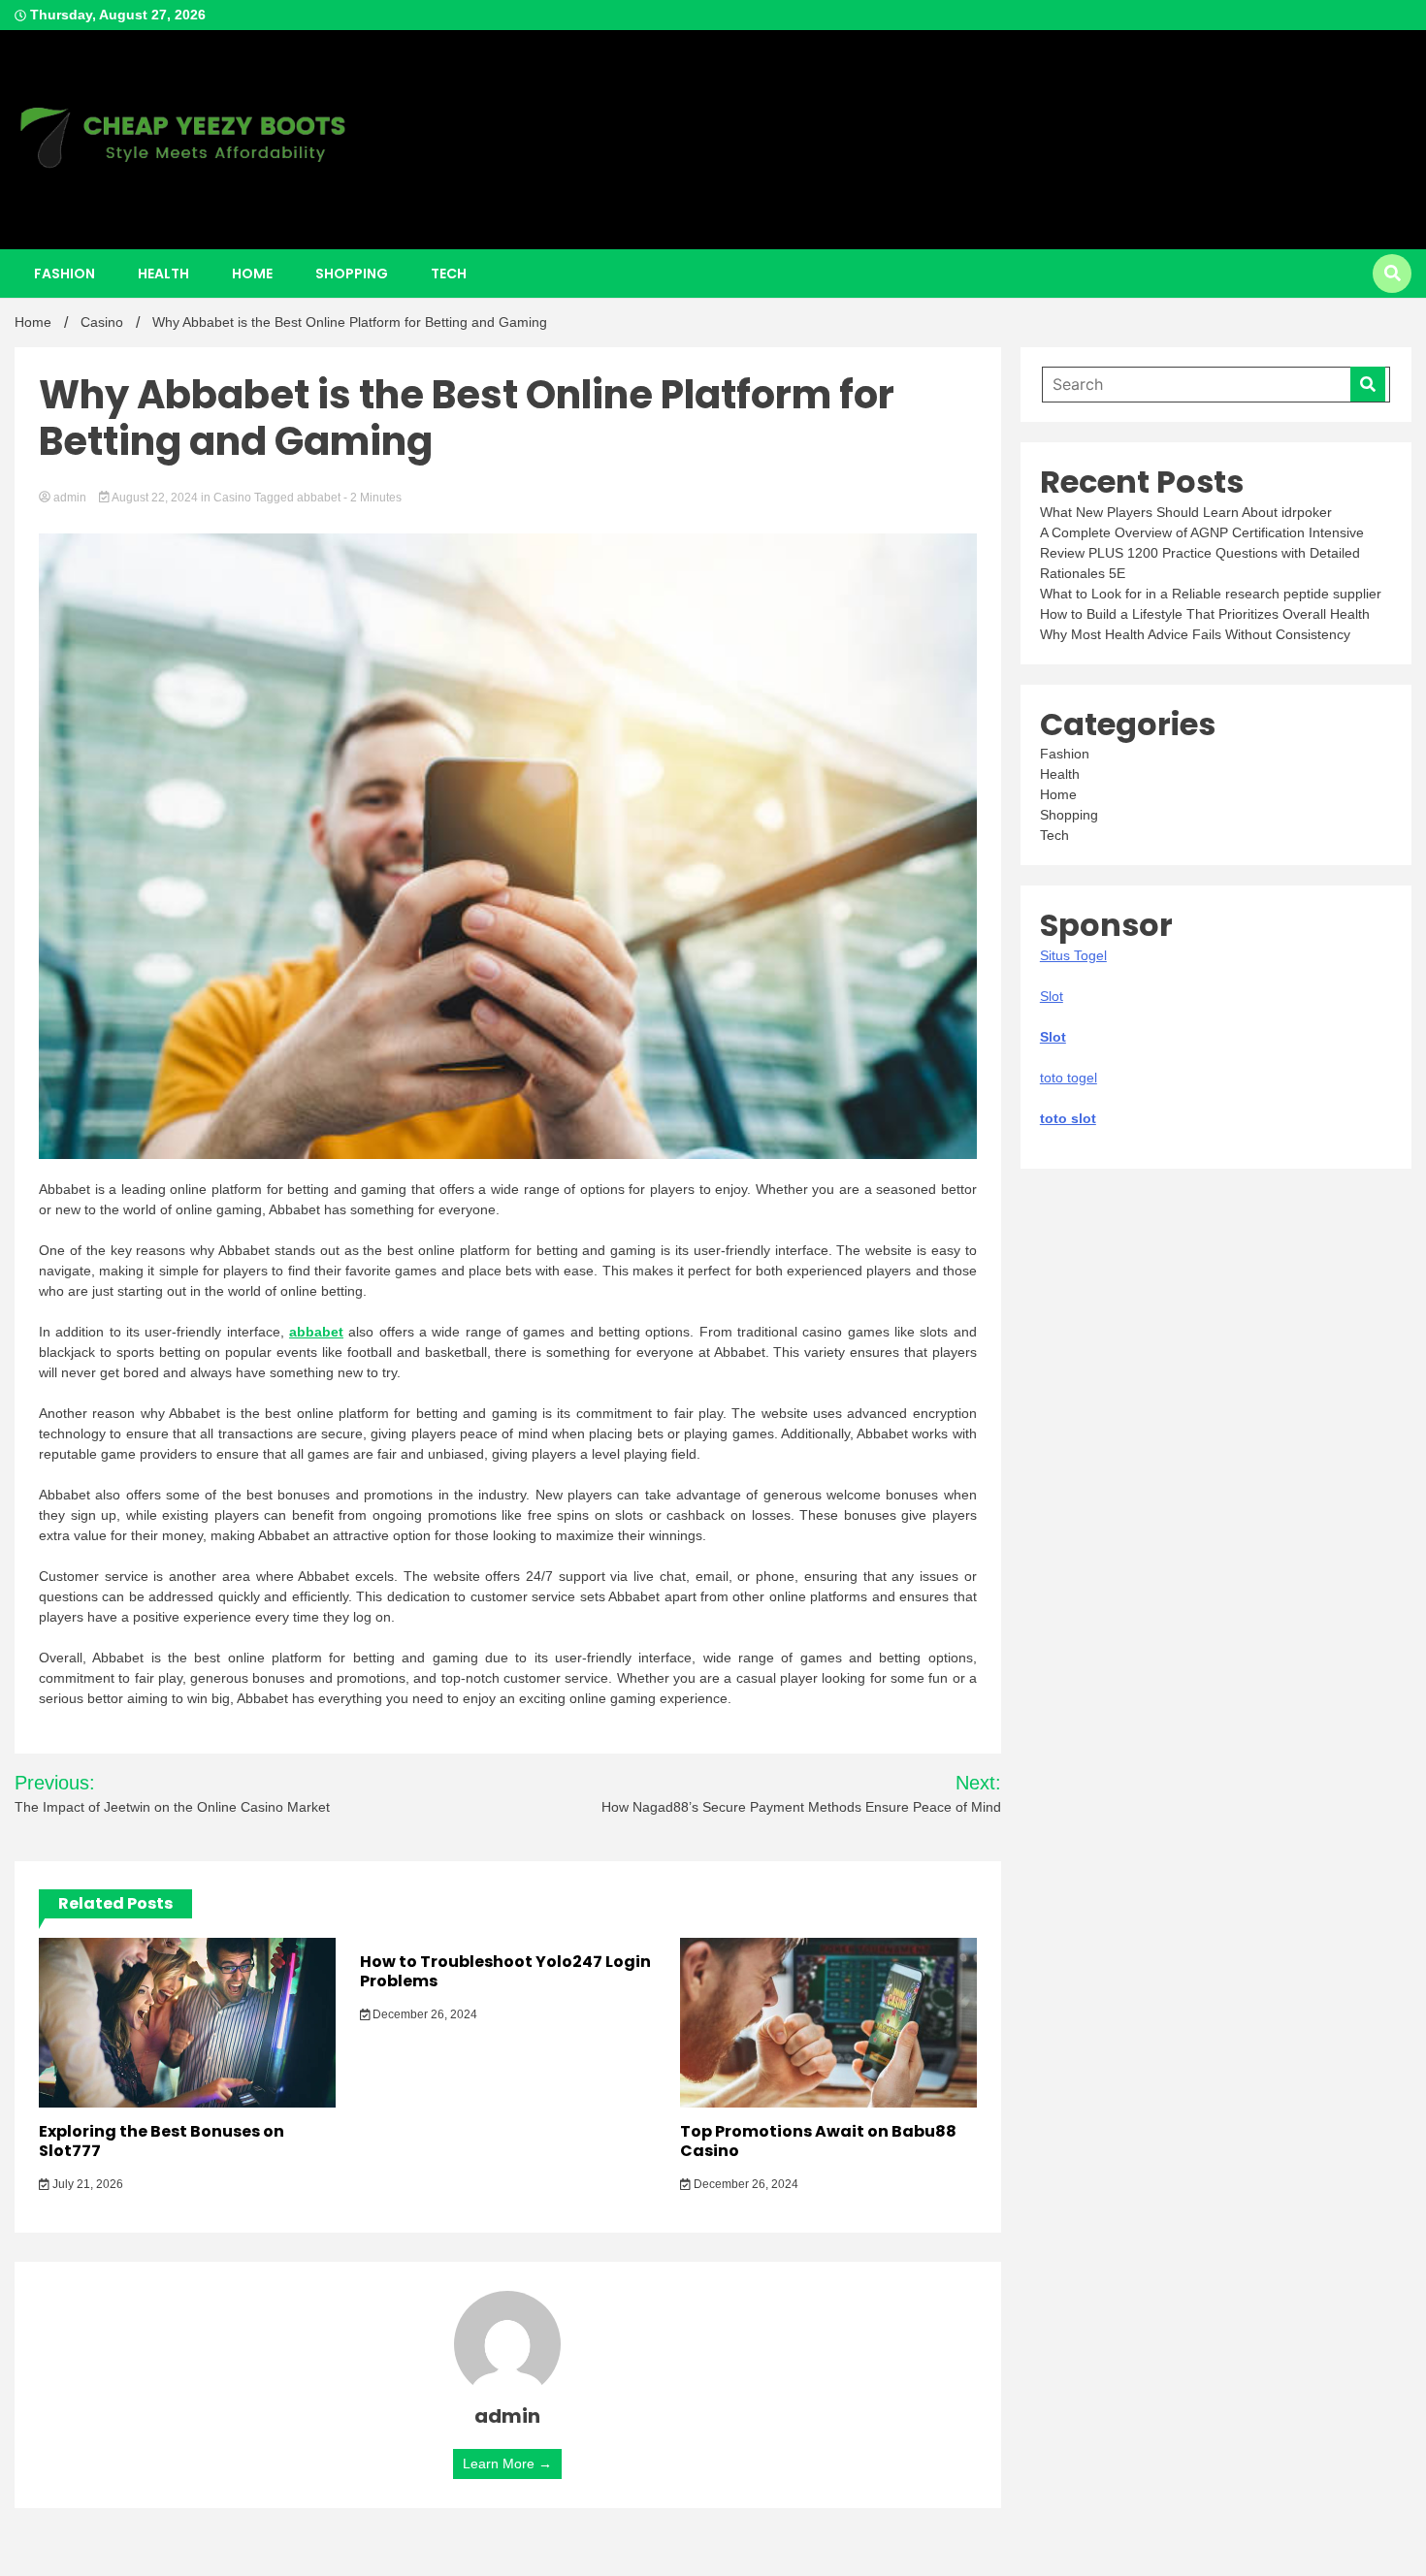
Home (252, 274)
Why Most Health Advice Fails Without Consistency (1195, 634)
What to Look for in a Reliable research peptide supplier (1211, 594)
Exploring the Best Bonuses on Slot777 (162, 2141)
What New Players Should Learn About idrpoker (1186, 512)
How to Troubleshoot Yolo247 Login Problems (505, 1972)
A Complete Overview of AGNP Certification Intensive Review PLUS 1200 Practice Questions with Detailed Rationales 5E (1202, 553)
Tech (449, 274)
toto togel (1069, 1078)
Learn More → (507, 2463)
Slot (1053, 1037)
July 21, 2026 (86, 2184)
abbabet (319, 498)
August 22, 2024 (155, 498)
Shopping (352, 274)
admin (70, 498)
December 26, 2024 (423, 2014)
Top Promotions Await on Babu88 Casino (818, 2141)
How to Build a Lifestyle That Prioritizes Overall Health (1205, 614)
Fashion (65, 274)
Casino (232, 498)
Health (163, 274)
